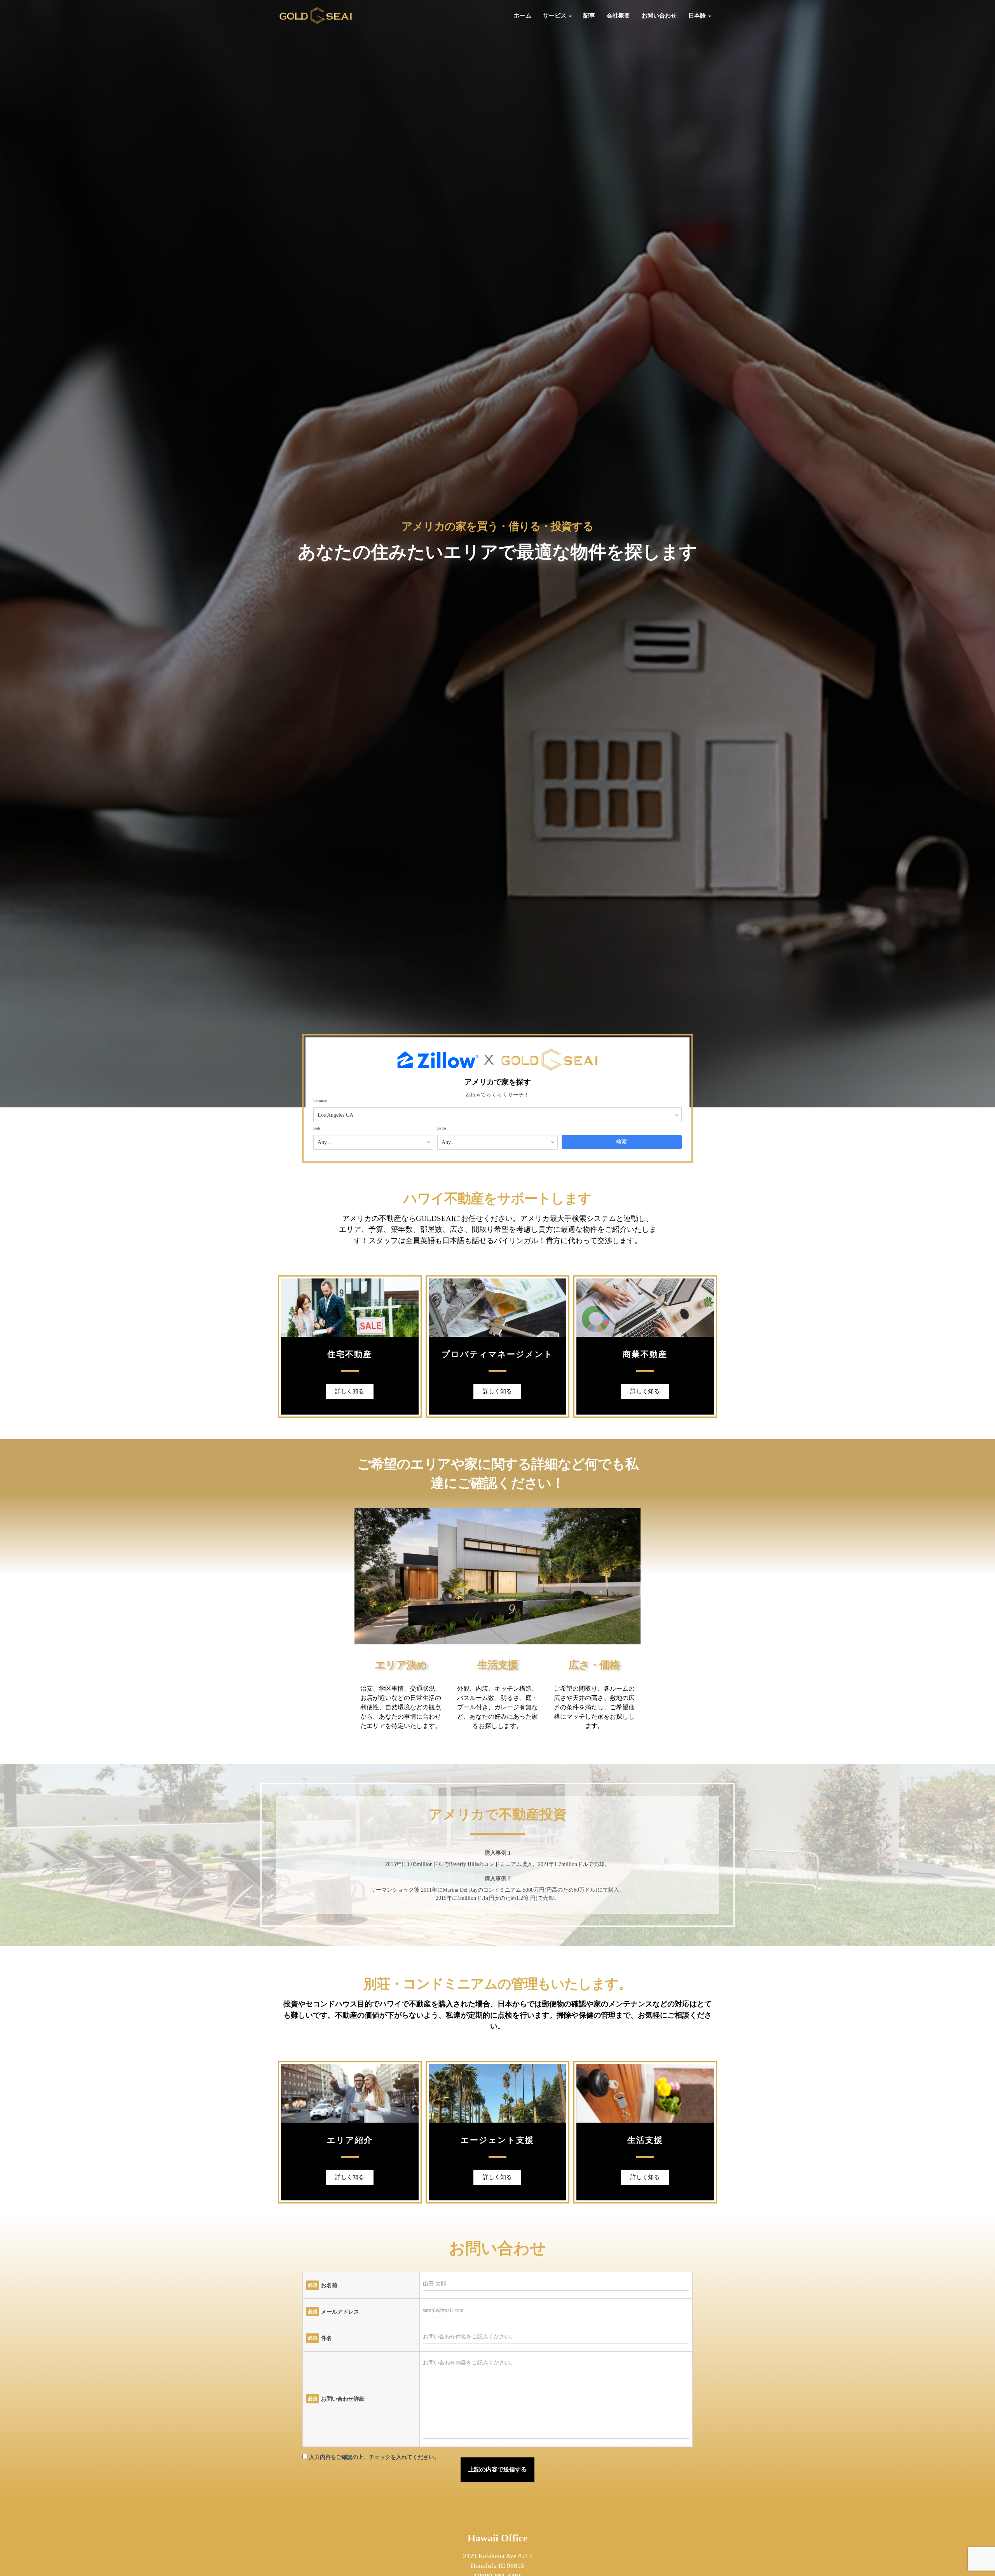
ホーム (523, 16)
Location (320, 1101)
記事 (589, 16)
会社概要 (618, 16)
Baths (442, 1128)
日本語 (698, 16)
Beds (317, 1128)
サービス (555, 16)
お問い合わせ (659, 16)
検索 (621, 1142)
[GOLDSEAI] (316, 16)
